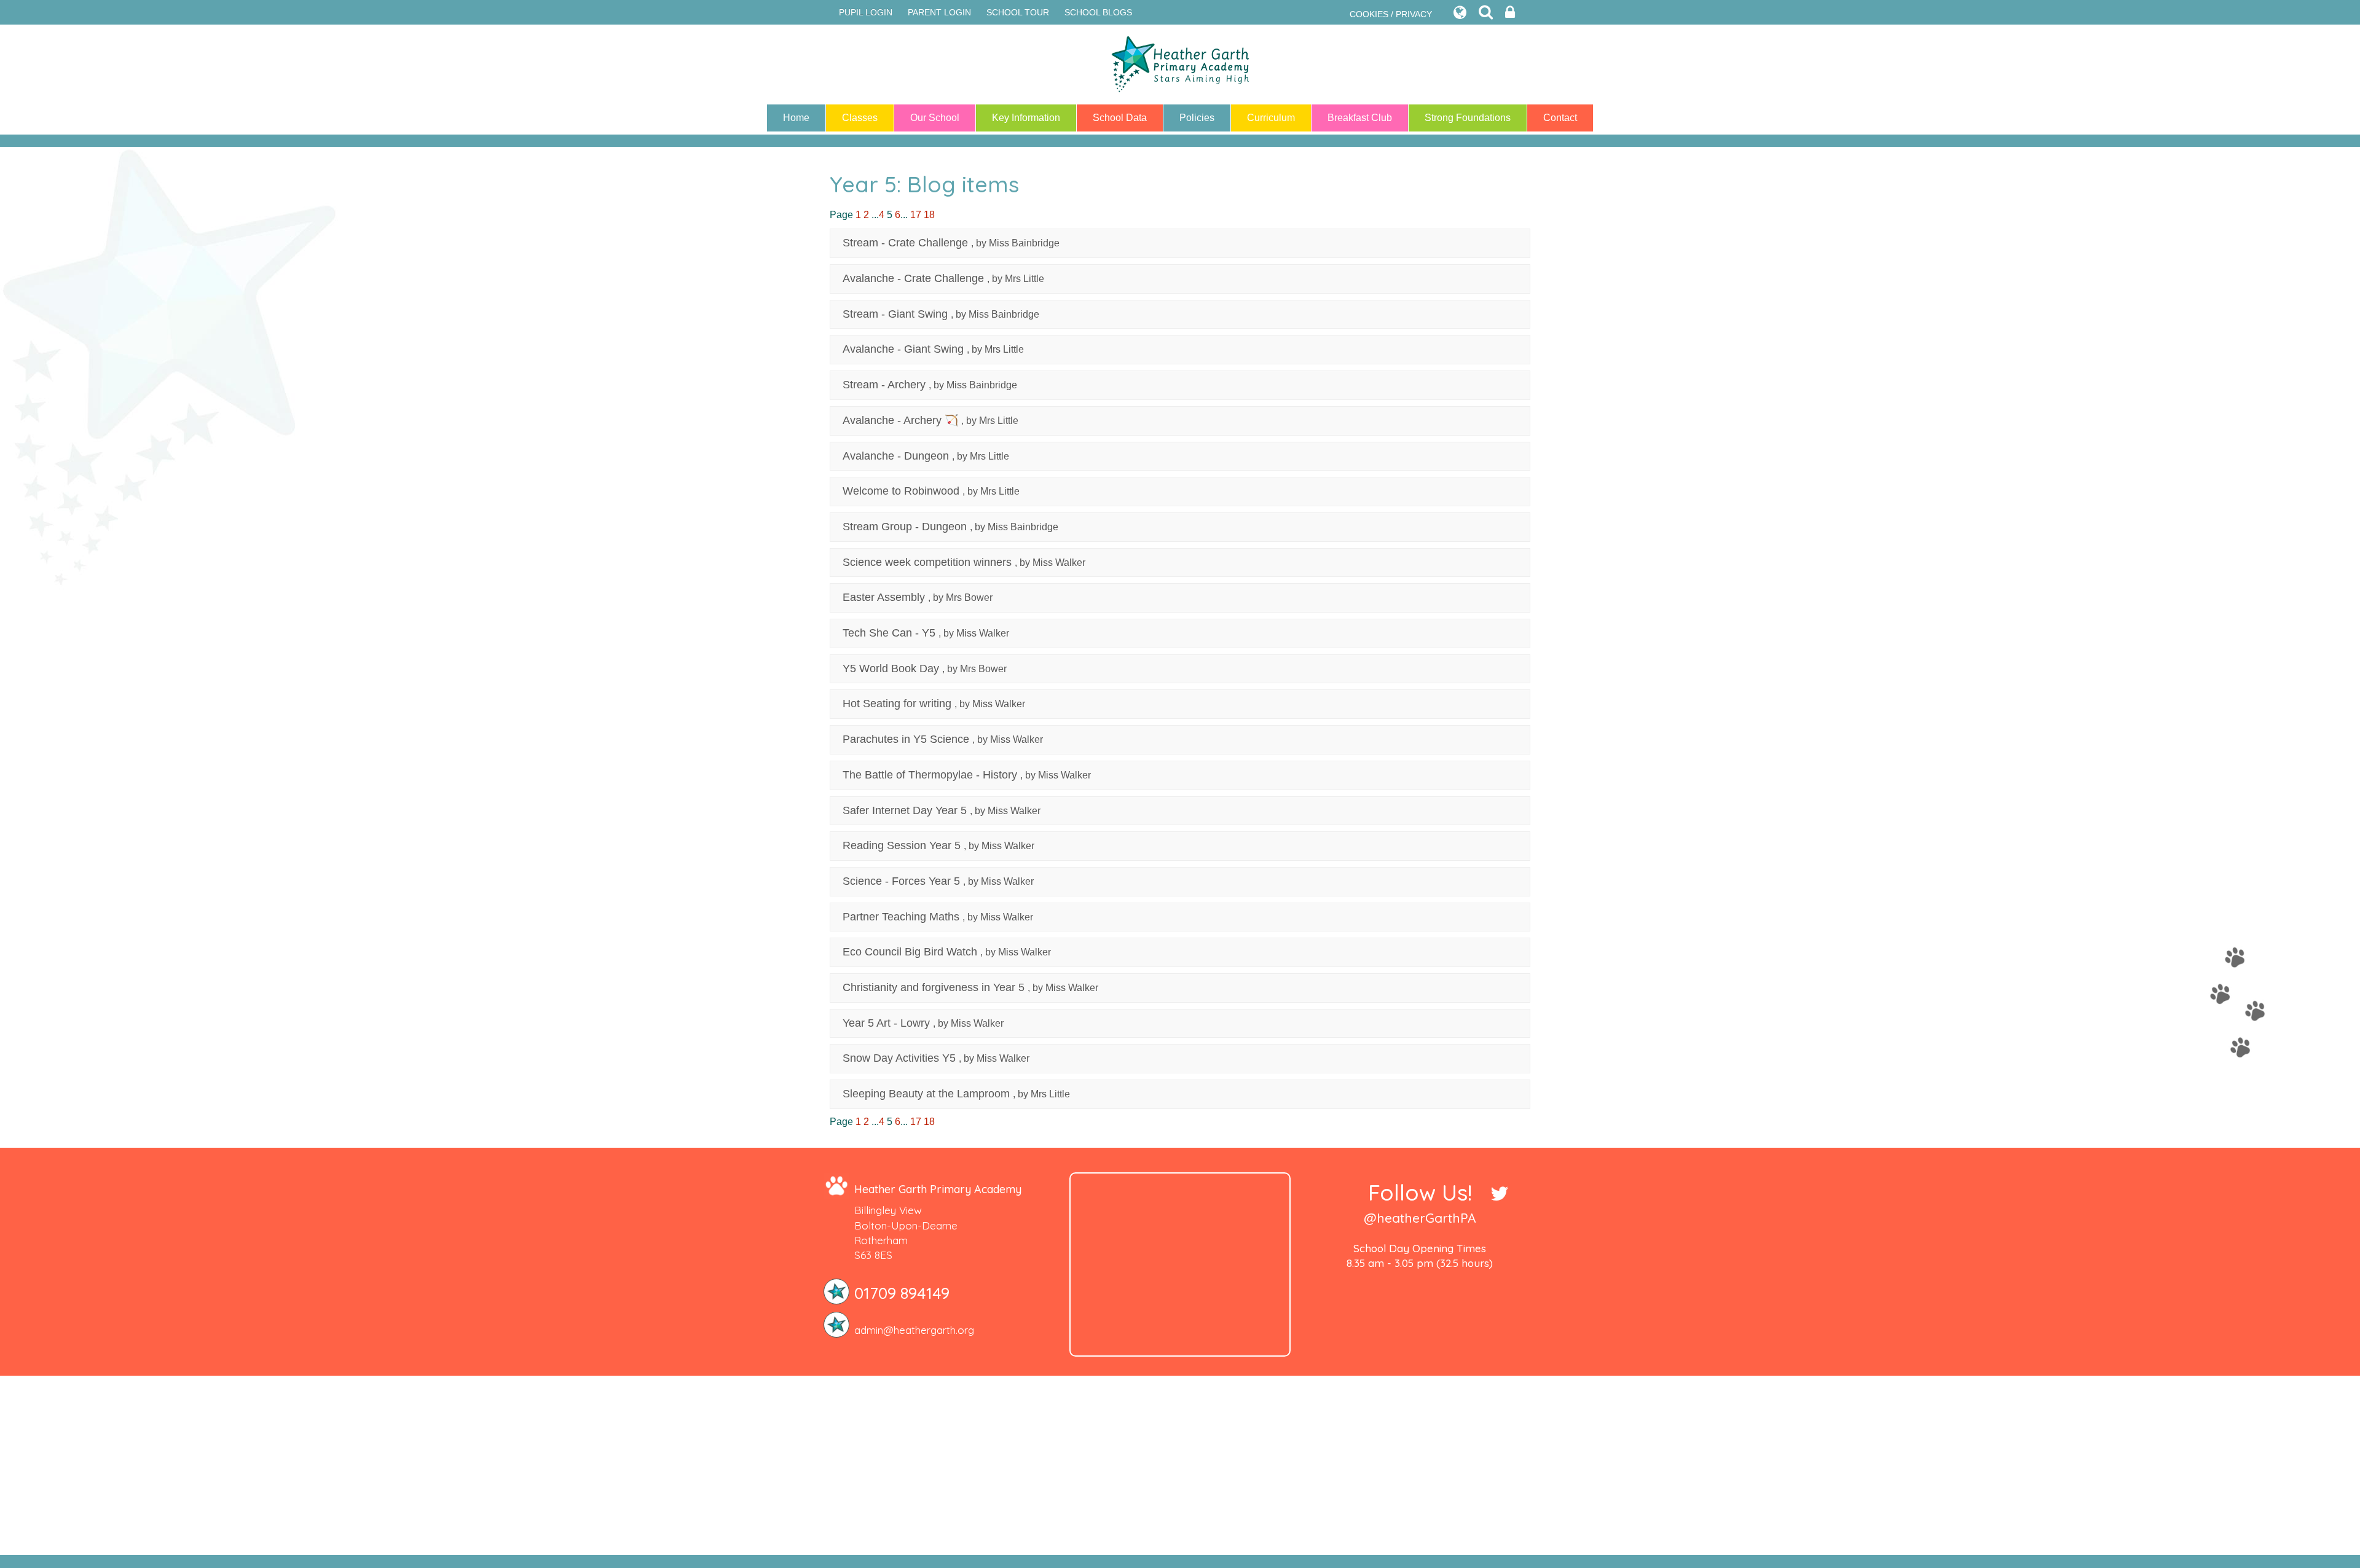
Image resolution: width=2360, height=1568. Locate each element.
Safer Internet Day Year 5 (905, 810)
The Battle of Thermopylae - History (930, 775)
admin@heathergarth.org (914, 1330)
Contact (1560, 118)
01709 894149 (902, 1293)
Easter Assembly (884, 597)
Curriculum (1271, 118)
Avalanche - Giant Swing (903, 349)
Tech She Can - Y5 (889, 633)
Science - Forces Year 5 (901, 881)
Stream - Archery (884, 385)
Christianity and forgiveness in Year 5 (934, 987)
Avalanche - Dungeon (896, 456)
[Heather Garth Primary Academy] (1180, 65)
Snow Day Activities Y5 (899, 1058)
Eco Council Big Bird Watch (910, 952)
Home (796, 118)
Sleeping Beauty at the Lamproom (926, 1094)
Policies (1197, 118)
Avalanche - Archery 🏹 (900, 420)
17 (916, 215)
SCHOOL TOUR (1018, 12)
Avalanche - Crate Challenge (913, 278)
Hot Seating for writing (897, 704)
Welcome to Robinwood (901, 491)
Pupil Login (866, 12)
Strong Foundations (1468, 118)
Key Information (1026, 118)
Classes (860, 118)
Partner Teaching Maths (901, 917)
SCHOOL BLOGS (1098, 12)
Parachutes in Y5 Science (906, 739)
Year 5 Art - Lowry (886, 1023)
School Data (1120, 118)
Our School (935, 118)
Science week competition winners (927, 562)
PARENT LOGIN (939, 12)
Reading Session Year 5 (902, 845)
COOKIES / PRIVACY (1391, 14)
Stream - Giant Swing (895, 314)
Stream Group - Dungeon (905, 527)
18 (929, 215)
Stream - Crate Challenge (905, 243)
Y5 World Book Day (891, 668)
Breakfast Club (1360, 118)
